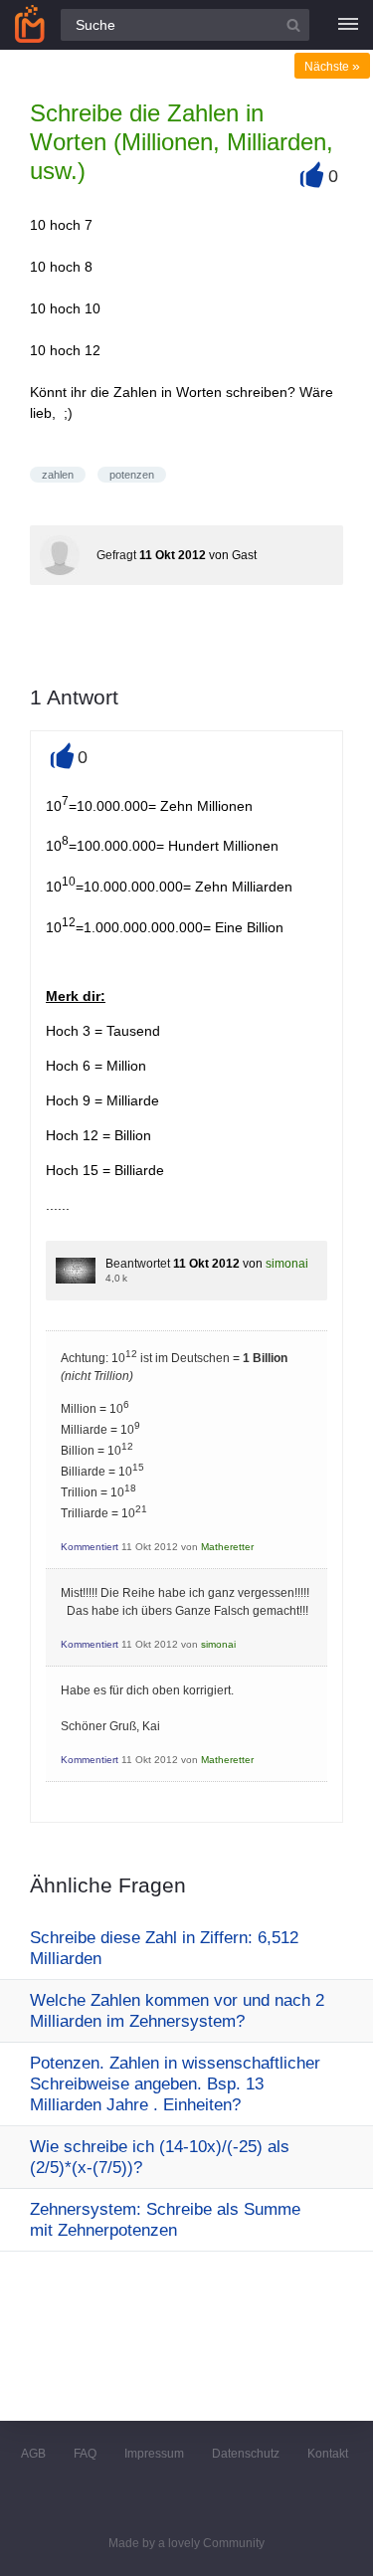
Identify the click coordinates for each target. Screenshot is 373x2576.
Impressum (154, 2454)
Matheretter (227, 1547)
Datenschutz (246, 2454)
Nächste (332, 67)
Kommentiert (90, 1547)
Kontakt (328, 2454)
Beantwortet (138, 1264)
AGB (33, 2454)
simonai (287, 1264)
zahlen (58, 475)
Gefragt (116, 555)
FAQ (85, 2454)
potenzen (132, 475)
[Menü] (348, 25)
